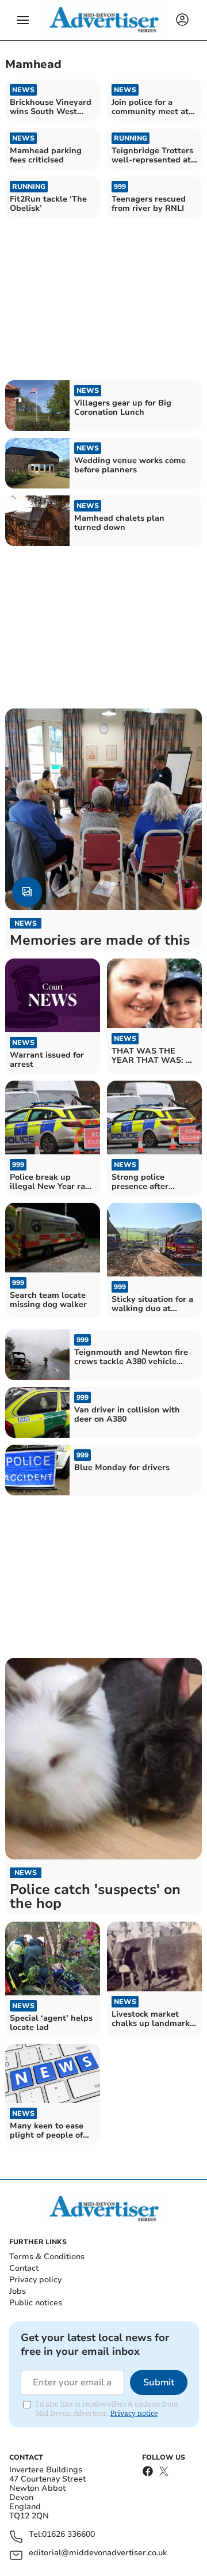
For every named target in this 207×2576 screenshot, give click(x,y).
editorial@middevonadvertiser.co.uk (98, 2553)
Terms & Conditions (47, 2257)
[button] (23, 20)
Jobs (18, 2291)
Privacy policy (35, 2280)
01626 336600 (68, 2535)
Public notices (36, 2303)
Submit (159, 2382)
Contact (24, 2268)
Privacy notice (134, 2413)
